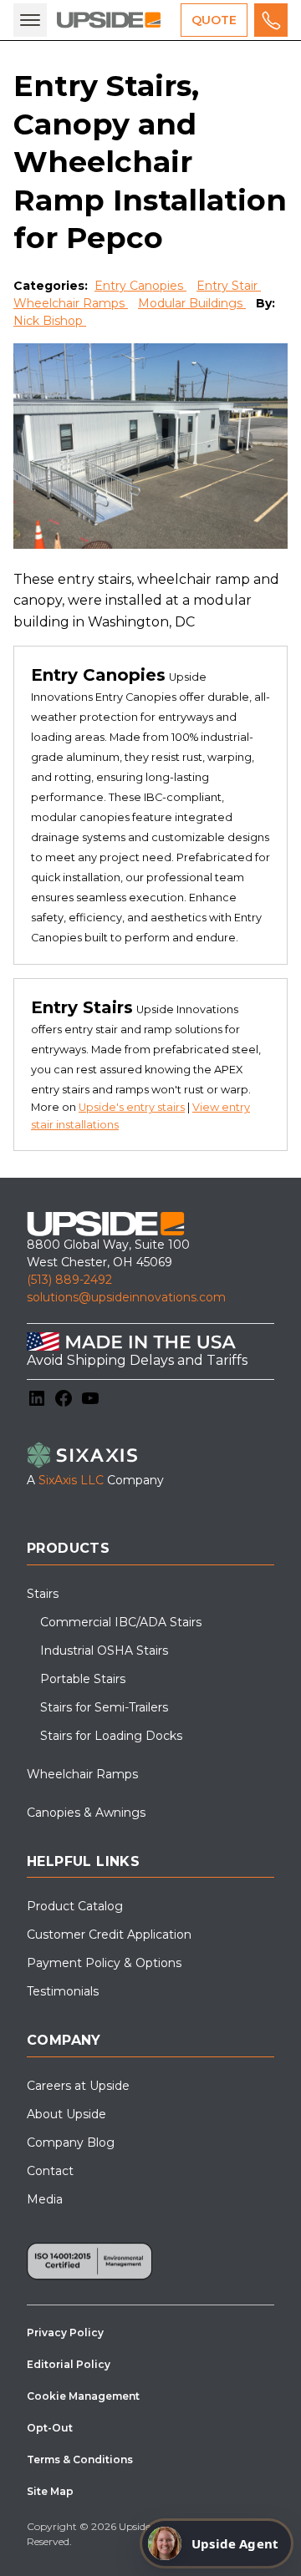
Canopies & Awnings (86, 1813)
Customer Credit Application (109, 1935)
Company (64, 2040)
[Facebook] (64, 1398)
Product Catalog (75, 1906)
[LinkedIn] (37, 1398)
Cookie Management (83, 2396)
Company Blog (71, 2142)
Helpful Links (83, 1861)
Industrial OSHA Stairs (104, 1651)
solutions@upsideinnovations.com (126, 1297)
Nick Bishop (50, 321)
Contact (50, 2171)
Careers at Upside (78, 2086)
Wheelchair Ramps (71, 303)
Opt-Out (50, 2428)
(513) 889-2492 (69, 1280)
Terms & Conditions (80, 2459)
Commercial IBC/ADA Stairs (121, 1622)
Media (45, 2199)
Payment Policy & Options (104, 1963)
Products (68, 1548)
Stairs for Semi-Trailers (104, 1707)
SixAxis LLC (71, 1480)
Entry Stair (229, 286)
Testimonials (63, 1991)
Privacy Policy (65, 2333)
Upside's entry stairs (132, 1107)
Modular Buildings (192, 303)
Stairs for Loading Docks (111, 1736)
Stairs (43, 1594)
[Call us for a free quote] (271, 20)
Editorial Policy (69, 2364)
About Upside (66, 2114)
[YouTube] (90, 1398)
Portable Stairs (83, 1679)
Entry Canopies (140, 286)
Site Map (50, 2491)
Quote (214, 20)
